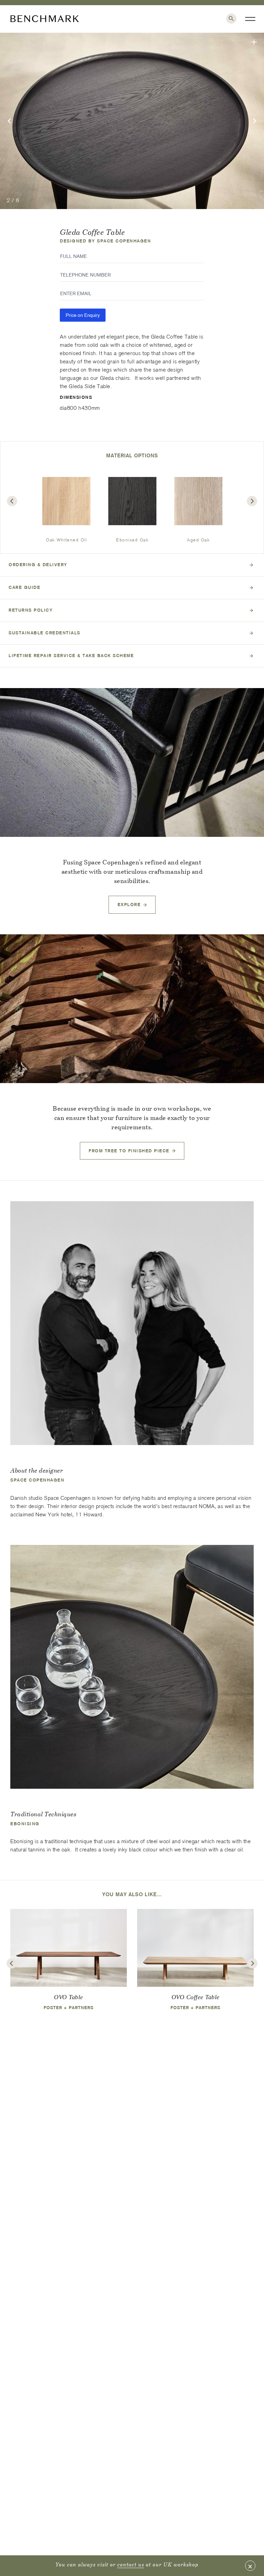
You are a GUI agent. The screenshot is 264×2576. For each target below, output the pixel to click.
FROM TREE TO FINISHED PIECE (129, 1151)
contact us (131, 2564)
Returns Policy (31, 610)
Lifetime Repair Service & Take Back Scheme (71, 656)
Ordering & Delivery (38, 565)
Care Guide (24, 587)
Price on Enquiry (83, 315)
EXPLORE (129, 905)
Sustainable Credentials (45, 633)
